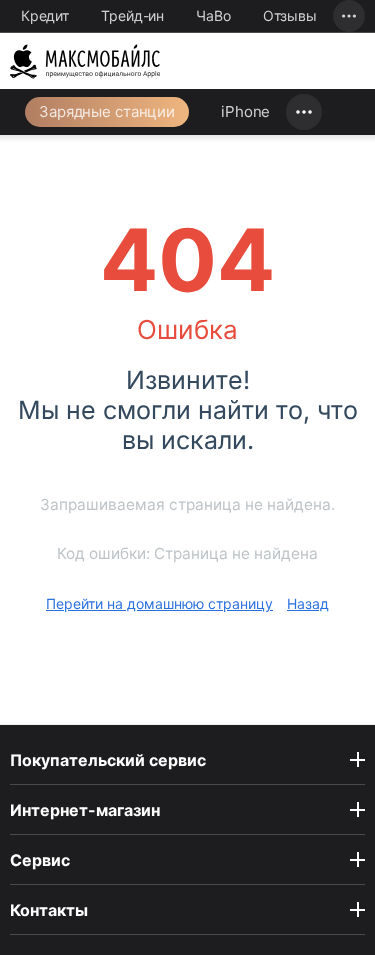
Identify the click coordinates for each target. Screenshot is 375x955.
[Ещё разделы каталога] (304, 112)
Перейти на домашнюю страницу (159, 603)
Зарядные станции (107, 111)
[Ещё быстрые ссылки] (349, 16)
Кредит (45, 15)
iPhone (245, 111)
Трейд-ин (132, 15)
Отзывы (290, 15)
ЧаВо (213, 15)
